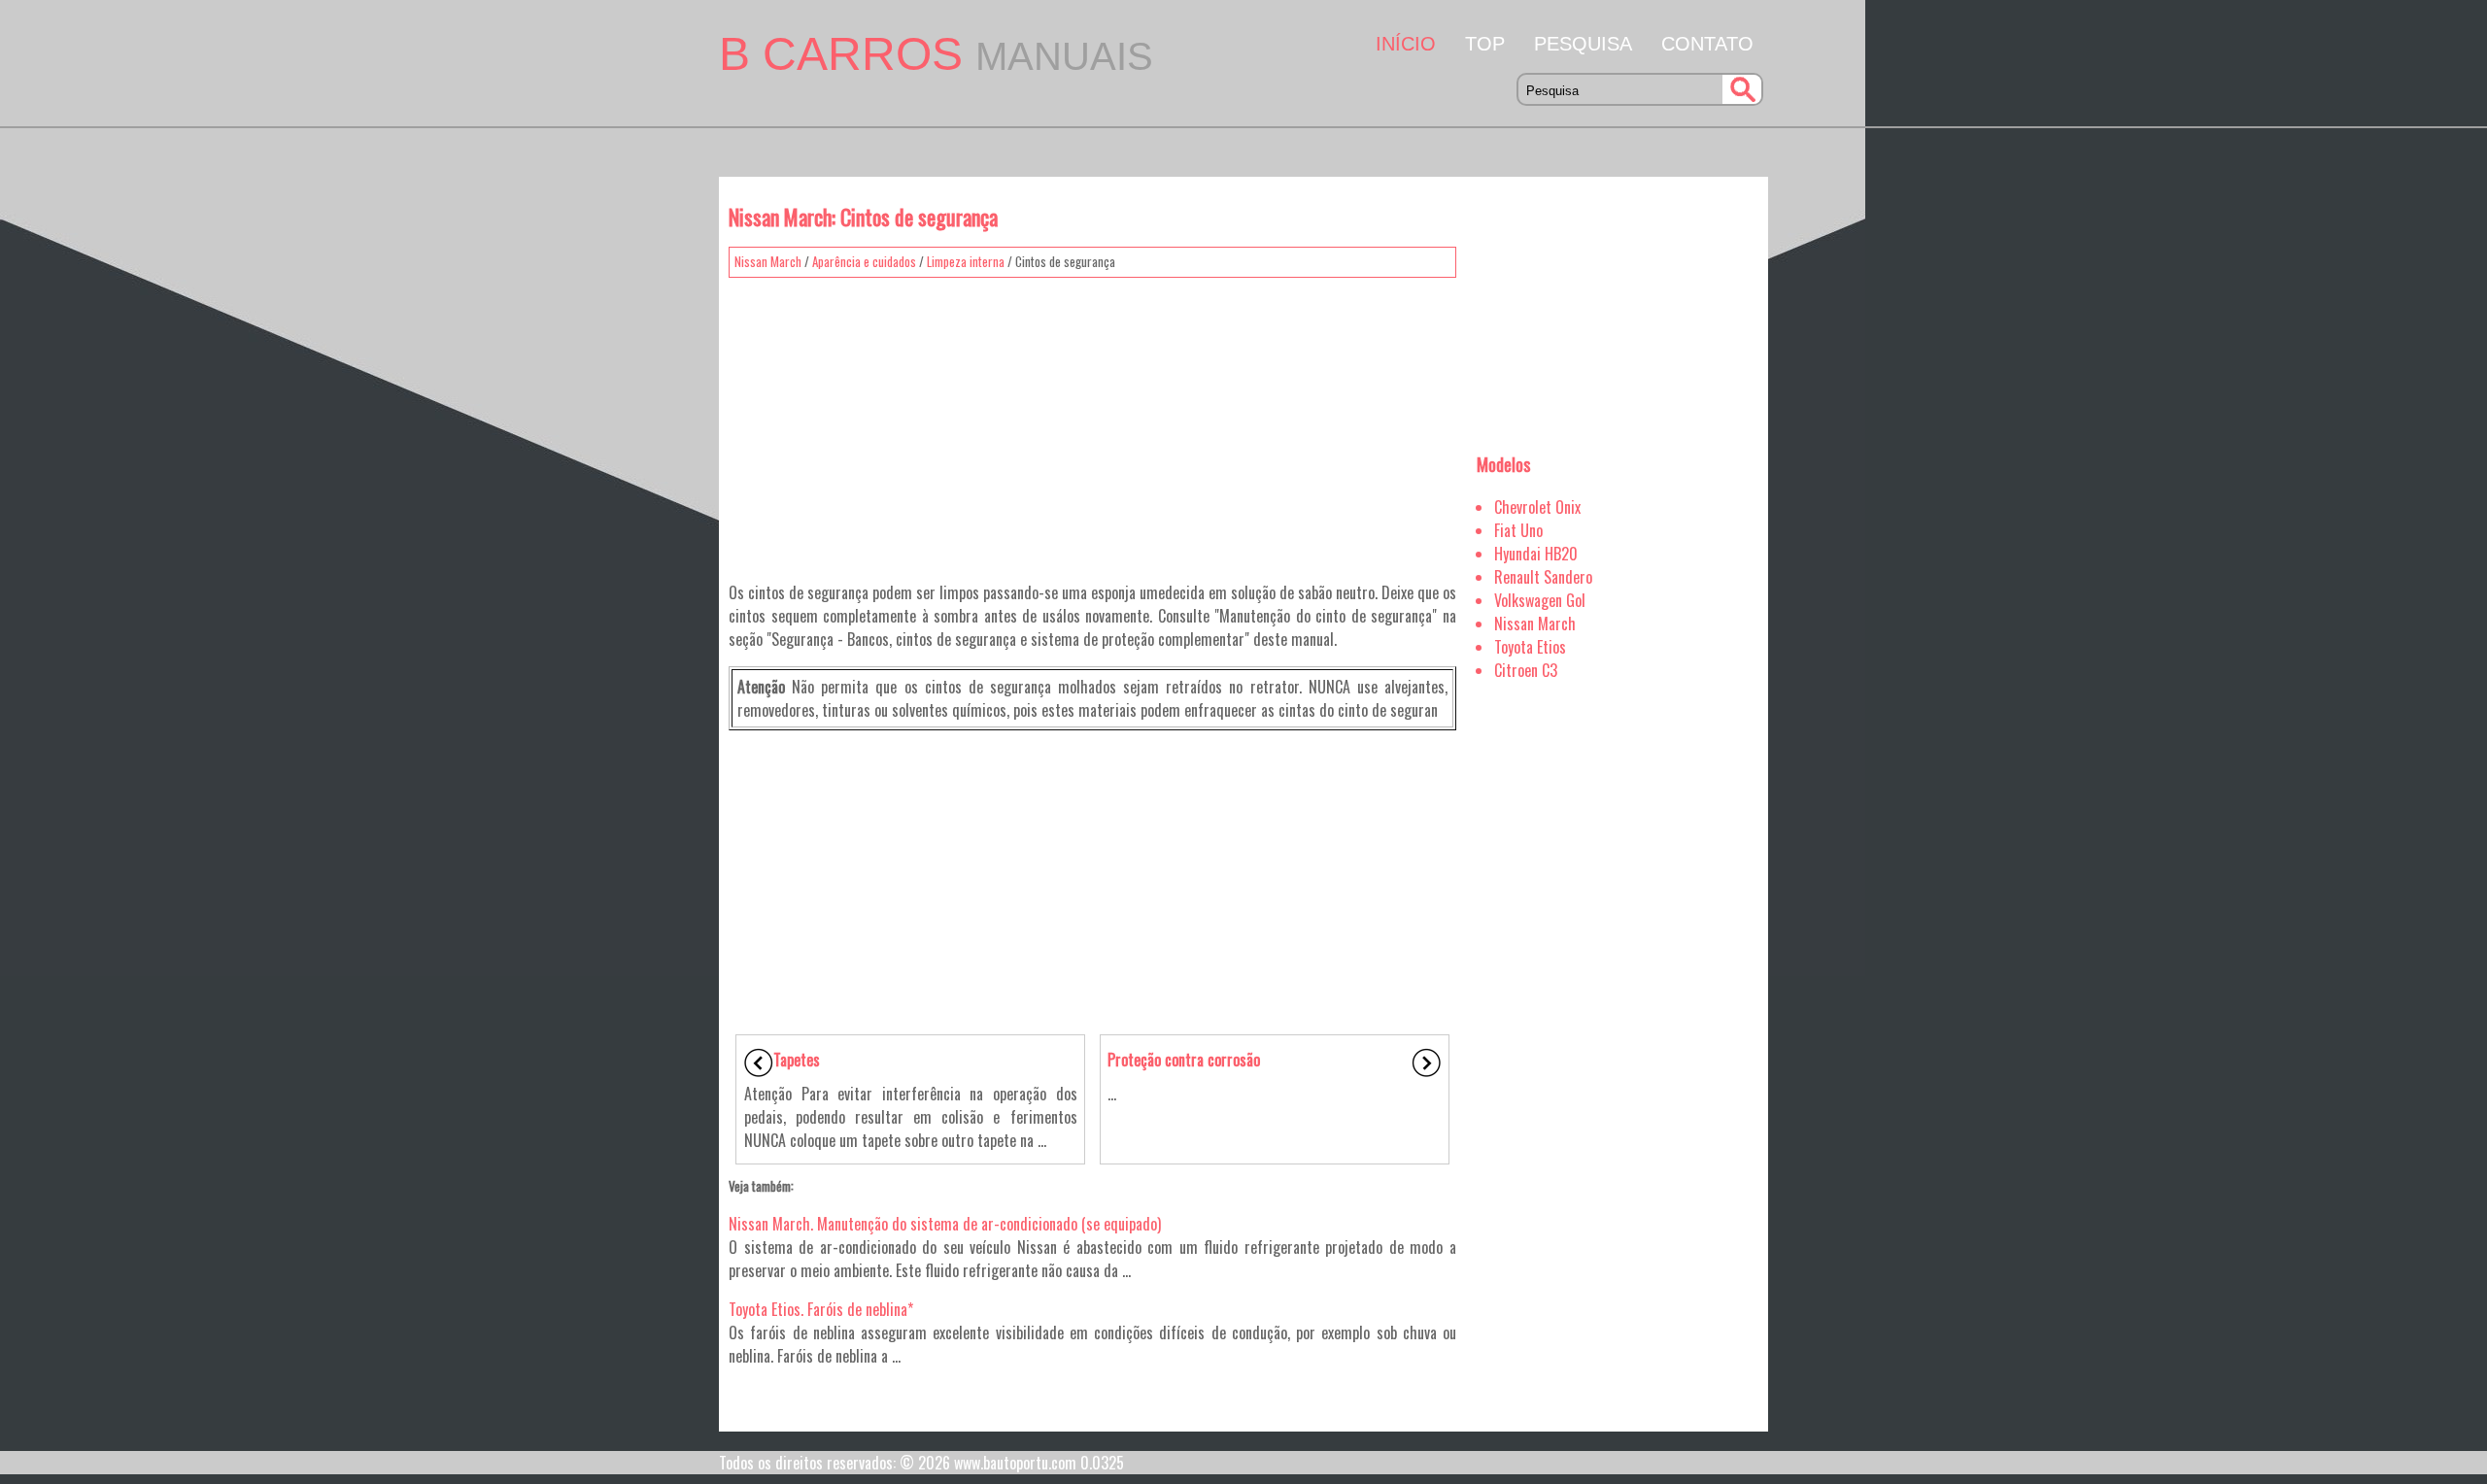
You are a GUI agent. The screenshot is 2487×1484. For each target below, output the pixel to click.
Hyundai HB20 (1536, 554)
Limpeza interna (966, 261)
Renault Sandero (1543, 577)
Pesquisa (1583, 44)
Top (1485, 44)
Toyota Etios (1530, 647)
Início (1406, 44)
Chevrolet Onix (1537, 507)
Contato (1707, 44)
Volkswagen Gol (1540, 600)
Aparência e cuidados (864, 261)
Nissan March (768, 261)
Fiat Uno (1518, 530)
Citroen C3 (1526, 670)
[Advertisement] (1092, 422)
